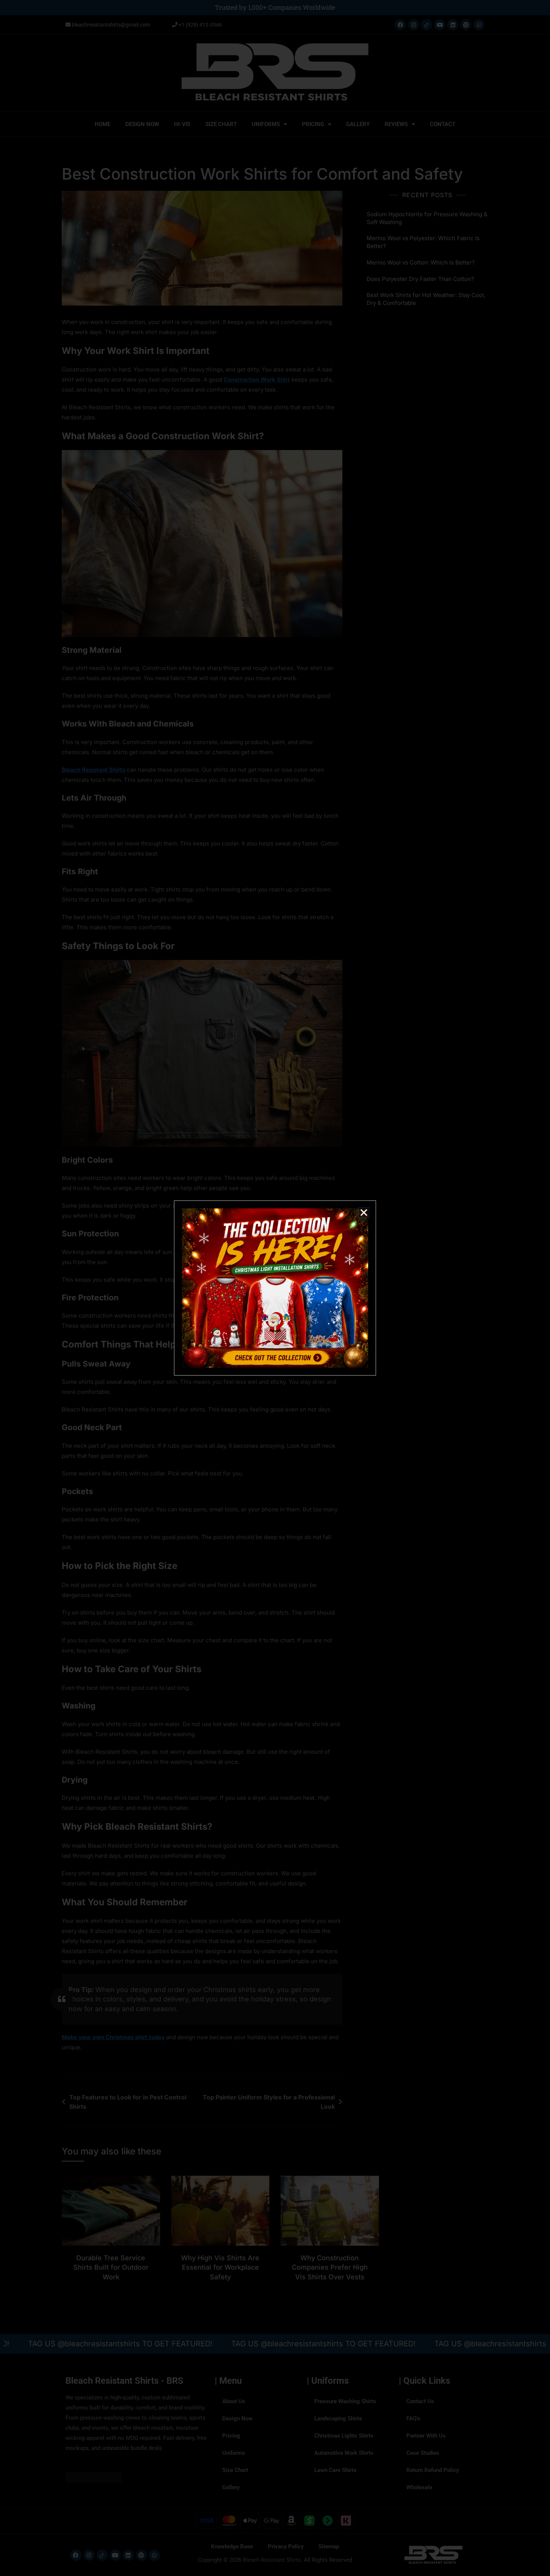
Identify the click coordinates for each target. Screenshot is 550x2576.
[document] (275, 1288)
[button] (364, 1213)
